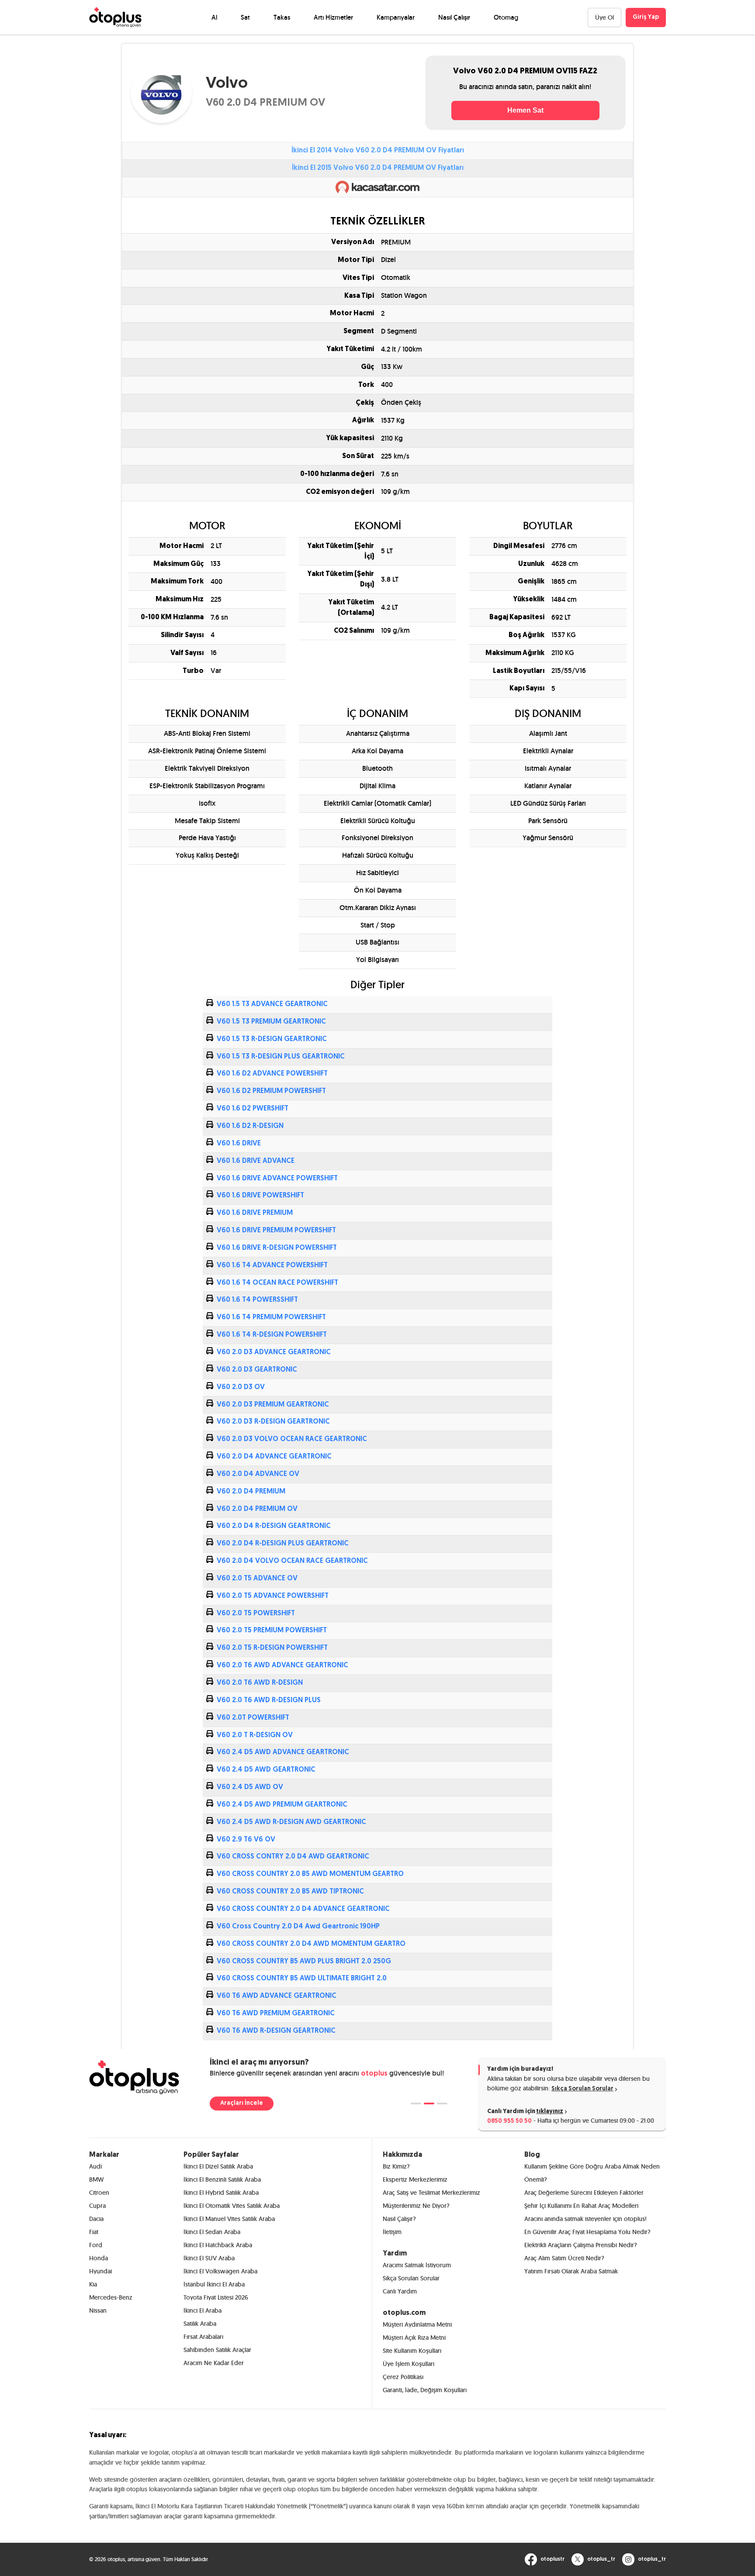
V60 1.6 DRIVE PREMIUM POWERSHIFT (276, 1231)
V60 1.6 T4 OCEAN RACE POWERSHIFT (277, 1283)
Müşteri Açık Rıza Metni (414, 2338)
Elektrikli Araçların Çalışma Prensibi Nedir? (581, 2245)
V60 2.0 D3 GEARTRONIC (257, 1370)
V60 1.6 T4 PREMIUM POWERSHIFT (271, 1317)
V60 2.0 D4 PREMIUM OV (257, 1509)
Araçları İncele (242, 2103)
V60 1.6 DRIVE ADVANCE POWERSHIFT (277, 1179)
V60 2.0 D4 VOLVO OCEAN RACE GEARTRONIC (292, 1561)
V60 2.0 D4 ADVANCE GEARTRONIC (274, 1457)
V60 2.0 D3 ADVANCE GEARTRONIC (274, 1352)
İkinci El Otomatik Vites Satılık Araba (232, 2206)
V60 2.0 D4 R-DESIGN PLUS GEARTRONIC (283, 1544)
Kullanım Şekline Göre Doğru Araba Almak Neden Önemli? (592, 2173)
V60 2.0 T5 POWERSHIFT (256, 1614)
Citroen (99, 2193)
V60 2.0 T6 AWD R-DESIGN (260, 1683)
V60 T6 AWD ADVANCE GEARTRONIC (277, 1996)
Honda (99, 2258)
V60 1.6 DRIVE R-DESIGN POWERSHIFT (277, 1248)
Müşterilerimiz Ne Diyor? (416, 2206)
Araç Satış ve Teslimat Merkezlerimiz (431, 2193)
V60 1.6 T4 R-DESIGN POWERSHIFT (272, 1335)
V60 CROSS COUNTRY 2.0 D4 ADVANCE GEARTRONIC (303, 1909)
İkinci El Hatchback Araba (218, 2245)
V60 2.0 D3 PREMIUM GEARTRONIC (273, 1405)
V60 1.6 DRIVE (239, 1144)
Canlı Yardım (400, 2291)
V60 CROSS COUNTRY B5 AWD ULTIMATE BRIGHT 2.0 (302, 1979)
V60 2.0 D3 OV (241, 1387)
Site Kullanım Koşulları (412, 2351)
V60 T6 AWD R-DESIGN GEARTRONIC (276, 2031)
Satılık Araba (200, 2324)
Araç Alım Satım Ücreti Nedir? (564, 2258)
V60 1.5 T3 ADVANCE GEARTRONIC (272, 1004)
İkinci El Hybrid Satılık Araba (221, 2193)
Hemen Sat (525, 110)
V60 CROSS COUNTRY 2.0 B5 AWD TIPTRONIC (290, 1892)
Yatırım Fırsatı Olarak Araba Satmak (571, 2271)
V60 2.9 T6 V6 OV (246, 1840)
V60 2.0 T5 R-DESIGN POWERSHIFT (272, 1648)
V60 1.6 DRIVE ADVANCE (256, 1161)
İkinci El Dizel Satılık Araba (218, 2166)
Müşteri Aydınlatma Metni (417, 2324)
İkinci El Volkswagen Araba (220, 2271)
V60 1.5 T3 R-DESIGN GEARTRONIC (272, 1039)
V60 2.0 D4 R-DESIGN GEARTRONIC (274, 1526)
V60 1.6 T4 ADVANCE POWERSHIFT (272, 1266)
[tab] (416, 2104)
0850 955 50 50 (509, 2121)
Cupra (97, 2206)
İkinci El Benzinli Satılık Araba (222, 2179)
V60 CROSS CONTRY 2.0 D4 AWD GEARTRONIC (293, 1857)
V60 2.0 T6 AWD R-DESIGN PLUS (269, 1700)
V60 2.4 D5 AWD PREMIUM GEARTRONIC (282, 1805)
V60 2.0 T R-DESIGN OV (255, 1735)
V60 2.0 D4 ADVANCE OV (258, 1474)
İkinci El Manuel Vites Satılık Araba (229, 2219)
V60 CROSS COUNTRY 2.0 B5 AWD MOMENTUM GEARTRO (310, 1874)
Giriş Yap (646, 17)
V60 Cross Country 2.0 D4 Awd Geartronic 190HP (298, 1927)
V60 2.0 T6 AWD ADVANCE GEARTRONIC (282, 1666)
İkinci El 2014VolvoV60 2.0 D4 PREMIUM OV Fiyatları (378, 151)
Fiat (94, 2232)
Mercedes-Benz (111, 2297)
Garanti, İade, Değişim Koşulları (425, 2390)
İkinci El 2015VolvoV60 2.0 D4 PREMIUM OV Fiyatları (378, 168)
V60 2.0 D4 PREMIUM (251, 1492)
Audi (95, 2166)
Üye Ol (604, 17)
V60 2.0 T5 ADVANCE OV (257, 1579)
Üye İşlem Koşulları (409, 2364)
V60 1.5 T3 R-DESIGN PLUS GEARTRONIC (281, 1057)
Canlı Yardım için (525, 2112)
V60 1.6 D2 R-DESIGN (250, 1126)
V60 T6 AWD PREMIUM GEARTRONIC (276, 2014)
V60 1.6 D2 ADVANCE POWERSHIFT (272, 1074)
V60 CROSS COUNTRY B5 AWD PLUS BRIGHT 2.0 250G (304, 1962)
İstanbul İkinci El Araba (214, 2284)
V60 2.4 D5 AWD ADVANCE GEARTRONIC (283, 1752)
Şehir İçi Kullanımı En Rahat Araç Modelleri (581, 2206)
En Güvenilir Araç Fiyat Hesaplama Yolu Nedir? (587, 2232)
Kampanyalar (396, 17)
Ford (96, 2245)
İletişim (392, 2232)
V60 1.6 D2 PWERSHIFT (253, 1109)
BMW (96, 2179)
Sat (245, 17)
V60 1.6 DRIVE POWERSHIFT (260, 1196)
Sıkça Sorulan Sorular (582, 2089)
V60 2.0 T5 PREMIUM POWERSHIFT (272, 1631)
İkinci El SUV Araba (209, 2258)
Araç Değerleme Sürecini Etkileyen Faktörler (584, 2193)
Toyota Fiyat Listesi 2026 (216, 2297)
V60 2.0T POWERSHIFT (253, 1718)
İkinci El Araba (203, 2310)
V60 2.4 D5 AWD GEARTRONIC (266, 1770)
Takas (282, 17)
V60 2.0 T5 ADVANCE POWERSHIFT (273, 1596)
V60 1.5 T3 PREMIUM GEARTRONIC (271, 1022)
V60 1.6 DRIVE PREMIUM (255, 1213)
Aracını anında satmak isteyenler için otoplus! (585, 2219)
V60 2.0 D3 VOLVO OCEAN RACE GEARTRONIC (292, 1439)
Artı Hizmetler (333, 17)
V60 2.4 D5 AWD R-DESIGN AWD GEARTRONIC (291, 1822)
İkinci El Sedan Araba (212, 2232)
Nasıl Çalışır (454, 17)
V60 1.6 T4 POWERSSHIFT (257, 1300)
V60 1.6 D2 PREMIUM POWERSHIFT (271, 1091)
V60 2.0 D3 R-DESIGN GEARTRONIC (273, 1422)
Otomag (506, 17)
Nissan (98, 2310)
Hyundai (100, 2271)
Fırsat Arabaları (203, 2337)
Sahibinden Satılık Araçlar (217, 2350)
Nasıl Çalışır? (399, 2219)
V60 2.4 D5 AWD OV (250, 1787)
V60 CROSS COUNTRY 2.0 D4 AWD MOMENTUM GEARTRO (311, 1944)
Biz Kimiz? (396, 2166)
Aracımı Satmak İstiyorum (417, 2265)
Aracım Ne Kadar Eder (214, 2363)
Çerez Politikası (403, 2377)
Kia (93, 2284)
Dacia (96, 2219)
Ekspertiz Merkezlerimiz (415, 2179)
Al (214, 17)
